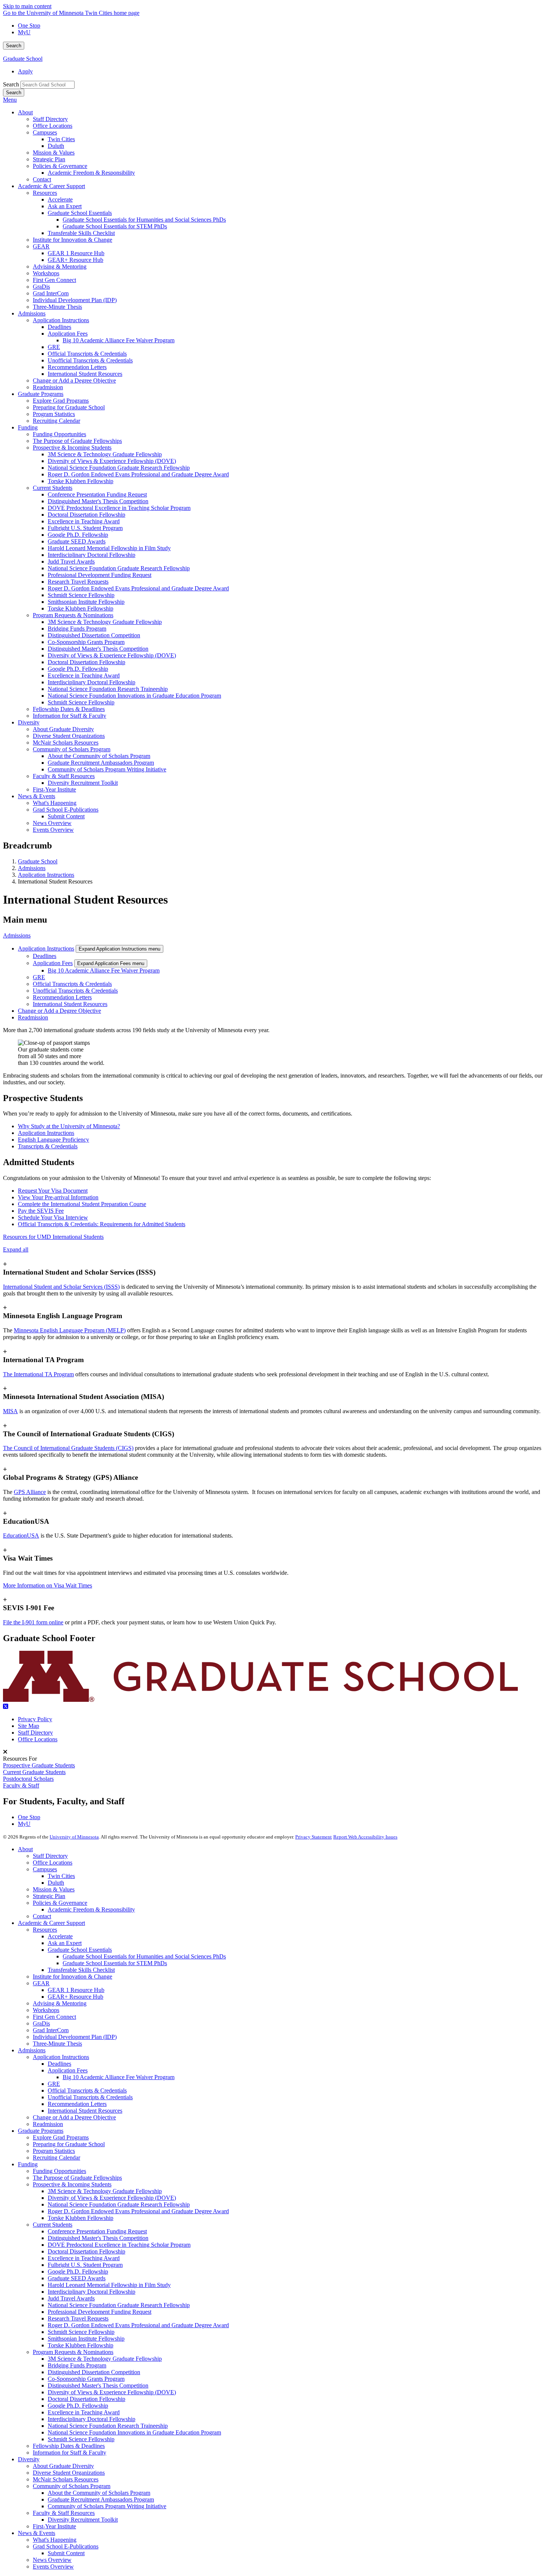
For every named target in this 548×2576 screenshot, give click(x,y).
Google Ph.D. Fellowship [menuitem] (78, 535)
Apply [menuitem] (25, 71)
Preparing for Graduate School (69, 2144)
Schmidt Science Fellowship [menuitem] (81, 595)
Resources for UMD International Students (53, 1237)
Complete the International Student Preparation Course (82, 1204)
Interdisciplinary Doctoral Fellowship (92, 2292)
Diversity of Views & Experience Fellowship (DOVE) (112, 2198)
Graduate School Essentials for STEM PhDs (115, 1963)
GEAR (41, 1983)
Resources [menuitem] (45, 193)
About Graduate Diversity (63, 2466)
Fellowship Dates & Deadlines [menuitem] (69, 709)
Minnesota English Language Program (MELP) (70, 1330)
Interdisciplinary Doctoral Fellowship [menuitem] (92, 555)
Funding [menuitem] (28, 427)
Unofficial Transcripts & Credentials (75, 991)
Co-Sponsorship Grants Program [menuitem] (86, 642)
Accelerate (60, 1936)
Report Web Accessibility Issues (365, 1837)
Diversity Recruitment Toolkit (83, 2520)
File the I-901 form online (33, 1622)
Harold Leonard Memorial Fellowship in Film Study (109, 2285)
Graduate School (23, 59)
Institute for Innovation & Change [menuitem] (73, 240)
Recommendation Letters (62, 997)
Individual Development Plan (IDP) (75, 2037)
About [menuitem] (25, 112)
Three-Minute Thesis (57, 2044)
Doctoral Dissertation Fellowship (86, 2251)
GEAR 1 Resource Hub (76, 1990)
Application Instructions (46, 875)
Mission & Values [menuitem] (54, 153)
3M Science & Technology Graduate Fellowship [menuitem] (105, 454)
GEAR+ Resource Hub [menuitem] (75, 260)
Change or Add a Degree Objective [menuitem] (74, 380)
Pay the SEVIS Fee (41, 1211)
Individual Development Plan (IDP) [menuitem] (75, 300)
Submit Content (66, 2553)
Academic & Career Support (51, 1923)
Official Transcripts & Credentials (72, 984)
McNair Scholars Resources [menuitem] (66, 743)
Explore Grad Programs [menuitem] (61, 401)
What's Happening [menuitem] (55, 803)
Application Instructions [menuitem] (61, 320)
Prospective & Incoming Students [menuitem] (72, 448)
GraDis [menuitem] (41, 287)
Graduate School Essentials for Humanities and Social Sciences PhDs (144, 1956)
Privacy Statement (314, 1837)
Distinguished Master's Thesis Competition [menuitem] (98, 501)
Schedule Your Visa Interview (53, 1217)
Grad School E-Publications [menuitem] (66, 810)
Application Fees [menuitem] (68, 334)
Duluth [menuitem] (56, 146)
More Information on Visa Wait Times (48, 1585)
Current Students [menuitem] (53, 488)
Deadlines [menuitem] (59, 327)
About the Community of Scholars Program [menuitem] (99, 756)
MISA (10, 1411)
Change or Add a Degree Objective (59, 1011)
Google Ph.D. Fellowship (78, 2272)
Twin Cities (61, 1876)
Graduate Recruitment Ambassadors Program (101, 2499)
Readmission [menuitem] (48, 387)
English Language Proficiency (53, 1140)
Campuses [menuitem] (45, 132)
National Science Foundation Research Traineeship (108, 2426)
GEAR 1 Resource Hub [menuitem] (76, 253)
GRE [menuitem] (54, 347)
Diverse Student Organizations (69, 2473)
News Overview (52, 2560)
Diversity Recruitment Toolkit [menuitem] (83, 783)
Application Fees (53, 963)
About (25, 1849)
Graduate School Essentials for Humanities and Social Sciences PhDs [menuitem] (144, 220)
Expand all (16, 1249)
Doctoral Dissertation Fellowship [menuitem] (86, 515)
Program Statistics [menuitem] (54, 414)
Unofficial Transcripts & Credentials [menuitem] (90, 360)
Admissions (32, 868)
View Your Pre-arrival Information (58, 1197)
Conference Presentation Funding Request (97, 2231)
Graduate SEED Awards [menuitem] (77, 541)
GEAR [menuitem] (41, 246)
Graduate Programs (41, 2131)
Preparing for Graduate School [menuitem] (69, 407)
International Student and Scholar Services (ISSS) (61, 1287)
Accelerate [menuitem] (60, 199)
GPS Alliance (30, 1492)
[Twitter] (274, 1707)
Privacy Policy (35, 1719)
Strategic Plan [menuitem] (49, 159)
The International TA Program (38, 1374)
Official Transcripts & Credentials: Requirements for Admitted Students (102, 1224)
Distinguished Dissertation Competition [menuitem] (94, 635)
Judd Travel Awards (71, 2298)
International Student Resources (70, 1004)
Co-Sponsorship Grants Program (86, 2379)
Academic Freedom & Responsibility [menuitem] (91, 173)
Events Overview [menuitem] (53, 830)
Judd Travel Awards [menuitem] (71, 561)
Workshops (46, 2010)
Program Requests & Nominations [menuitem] (73, 615)
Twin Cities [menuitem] (61, 139)
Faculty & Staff (21, 1785)
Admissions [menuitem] (32, 313)
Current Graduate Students (34, 1772)
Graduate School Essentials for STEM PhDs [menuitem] (115, 226)
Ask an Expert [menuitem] (65, 206)
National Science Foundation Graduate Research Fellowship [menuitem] (119, 468)
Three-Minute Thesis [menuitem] (57, 307)
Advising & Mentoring (60, 2003)
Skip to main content (27, 6)
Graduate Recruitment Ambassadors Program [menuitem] (101, 763)
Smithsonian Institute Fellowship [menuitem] (86, 602)
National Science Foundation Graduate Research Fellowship (119, 2204)
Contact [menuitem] (42, 179)
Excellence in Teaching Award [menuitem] (84, 521)
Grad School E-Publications (66, 2546)
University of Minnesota (74, 1837)
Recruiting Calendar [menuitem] (56, 421)
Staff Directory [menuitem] (50, 119)
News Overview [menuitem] (52, 823)
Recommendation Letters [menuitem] (77, 367)
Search (14, 46)
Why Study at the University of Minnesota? (69, 1126)
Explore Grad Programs (61, 2137)
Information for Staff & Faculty (70, 2453)
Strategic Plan (49, 1896)
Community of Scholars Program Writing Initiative (107, 2506)
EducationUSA (21, 1536)
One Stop (29, 26)
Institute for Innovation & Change (73, 1977)
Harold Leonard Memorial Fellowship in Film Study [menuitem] (109, 548)
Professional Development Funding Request (100, 2312)
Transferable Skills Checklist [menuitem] (81, 233)
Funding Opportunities (59, 2171)
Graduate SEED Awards (77, 2278)
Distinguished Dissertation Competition (94, 2372)
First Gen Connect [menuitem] (54, 280)
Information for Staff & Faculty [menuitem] (70, 716)
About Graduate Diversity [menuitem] (63, 729)
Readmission (33, 1017)
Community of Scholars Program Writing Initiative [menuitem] (107, 769)
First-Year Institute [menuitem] (54, 789)
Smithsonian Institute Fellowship (86, 2339)
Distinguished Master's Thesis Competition (98, 2238)
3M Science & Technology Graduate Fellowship (105, 2191)
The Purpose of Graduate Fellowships (77, 2178)
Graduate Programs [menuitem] (41, 394)
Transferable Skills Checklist (81, 1970)
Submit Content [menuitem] (66, 816)
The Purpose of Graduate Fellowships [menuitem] (77, 441)
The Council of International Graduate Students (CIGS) (68, 1448)
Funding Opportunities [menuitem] (59, 434)
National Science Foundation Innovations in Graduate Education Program (134, 2432)
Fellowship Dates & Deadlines (69, 2446)
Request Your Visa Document (53, 1191)
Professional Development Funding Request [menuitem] (100, 575)
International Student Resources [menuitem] (85, 374)
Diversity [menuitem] (29, 722)
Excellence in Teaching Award (84, 2258)
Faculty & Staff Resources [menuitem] (64, 776)
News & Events (37, 2533)
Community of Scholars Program (72, 2486)
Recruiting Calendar (56, 2158)
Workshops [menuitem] (46, 273)
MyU (24, 32)
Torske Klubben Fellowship (81, 2218)
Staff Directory (35, 1733)
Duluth (56, 1883)
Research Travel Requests (78, 2318)
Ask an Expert (65, 1943)
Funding (28, 2164)
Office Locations (38, 1739)
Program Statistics (54, 2151)
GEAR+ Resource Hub (75, 1997)
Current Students (53, 2225)
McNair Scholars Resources (66, 2479)
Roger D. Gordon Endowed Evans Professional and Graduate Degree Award (138, 2211)
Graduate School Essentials (80, 1950)
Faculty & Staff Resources (64, 2513)
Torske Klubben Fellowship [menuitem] (81, 481)
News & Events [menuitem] (37, 796)
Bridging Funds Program (77, 2365)
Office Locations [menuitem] (53, 126)
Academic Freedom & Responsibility (91, 1909)
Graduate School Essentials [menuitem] (80, 213)
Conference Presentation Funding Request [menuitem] (97, 494)
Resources (45, 1930)
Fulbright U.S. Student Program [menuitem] (85, 528)
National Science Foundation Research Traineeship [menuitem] (108, 689)
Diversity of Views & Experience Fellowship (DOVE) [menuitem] (112, 461)
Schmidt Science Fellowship (81, 2332)
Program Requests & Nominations (73, 2352)
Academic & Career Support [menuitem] (51, 186)
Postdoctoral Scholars (28, 1779)
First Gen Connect (54, 2017)
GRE (39, 977)
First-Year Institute (54, 2526)
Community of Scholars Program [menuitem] (72, 749)
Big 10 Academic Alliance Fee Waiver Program (104, 970)
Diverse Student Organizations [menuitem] (69, 736)
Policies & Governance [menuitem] (60, 166)
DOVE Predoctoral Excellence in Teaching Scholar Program (119, 2245)
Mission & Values (54, 1889)
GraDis (41, 2023)
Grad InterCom (51, 2030)
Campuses (45, 1869)
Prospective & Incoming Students (72, 2184)
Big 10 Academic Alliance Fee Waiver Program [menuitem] (119, 340)
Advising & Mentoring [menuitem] (60, 267)
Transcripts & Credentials (48, 1146)
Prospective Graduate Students (39, 1765)
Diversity (29, 2459)
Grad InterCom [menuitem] (51, 293)
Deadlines (45, 956)
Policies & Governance (60, 1903)
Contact (42, 1916)
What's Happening (55, 2540)
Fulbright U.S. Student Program (85, 2265)
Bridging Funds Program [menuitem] (77, 629)
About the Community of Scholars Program (99, 2493)
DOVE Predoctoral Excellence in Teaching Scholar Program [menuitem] (119, 508)
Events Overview (53, 2567)
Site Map (29, 1726)
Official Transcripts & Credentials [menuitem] (87, 354)
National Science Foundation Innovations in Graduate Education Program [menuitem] (134, 696)
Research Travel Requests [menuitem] (78, 582)
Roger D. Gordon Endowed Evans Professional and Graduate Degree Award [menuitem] (138, 474)
